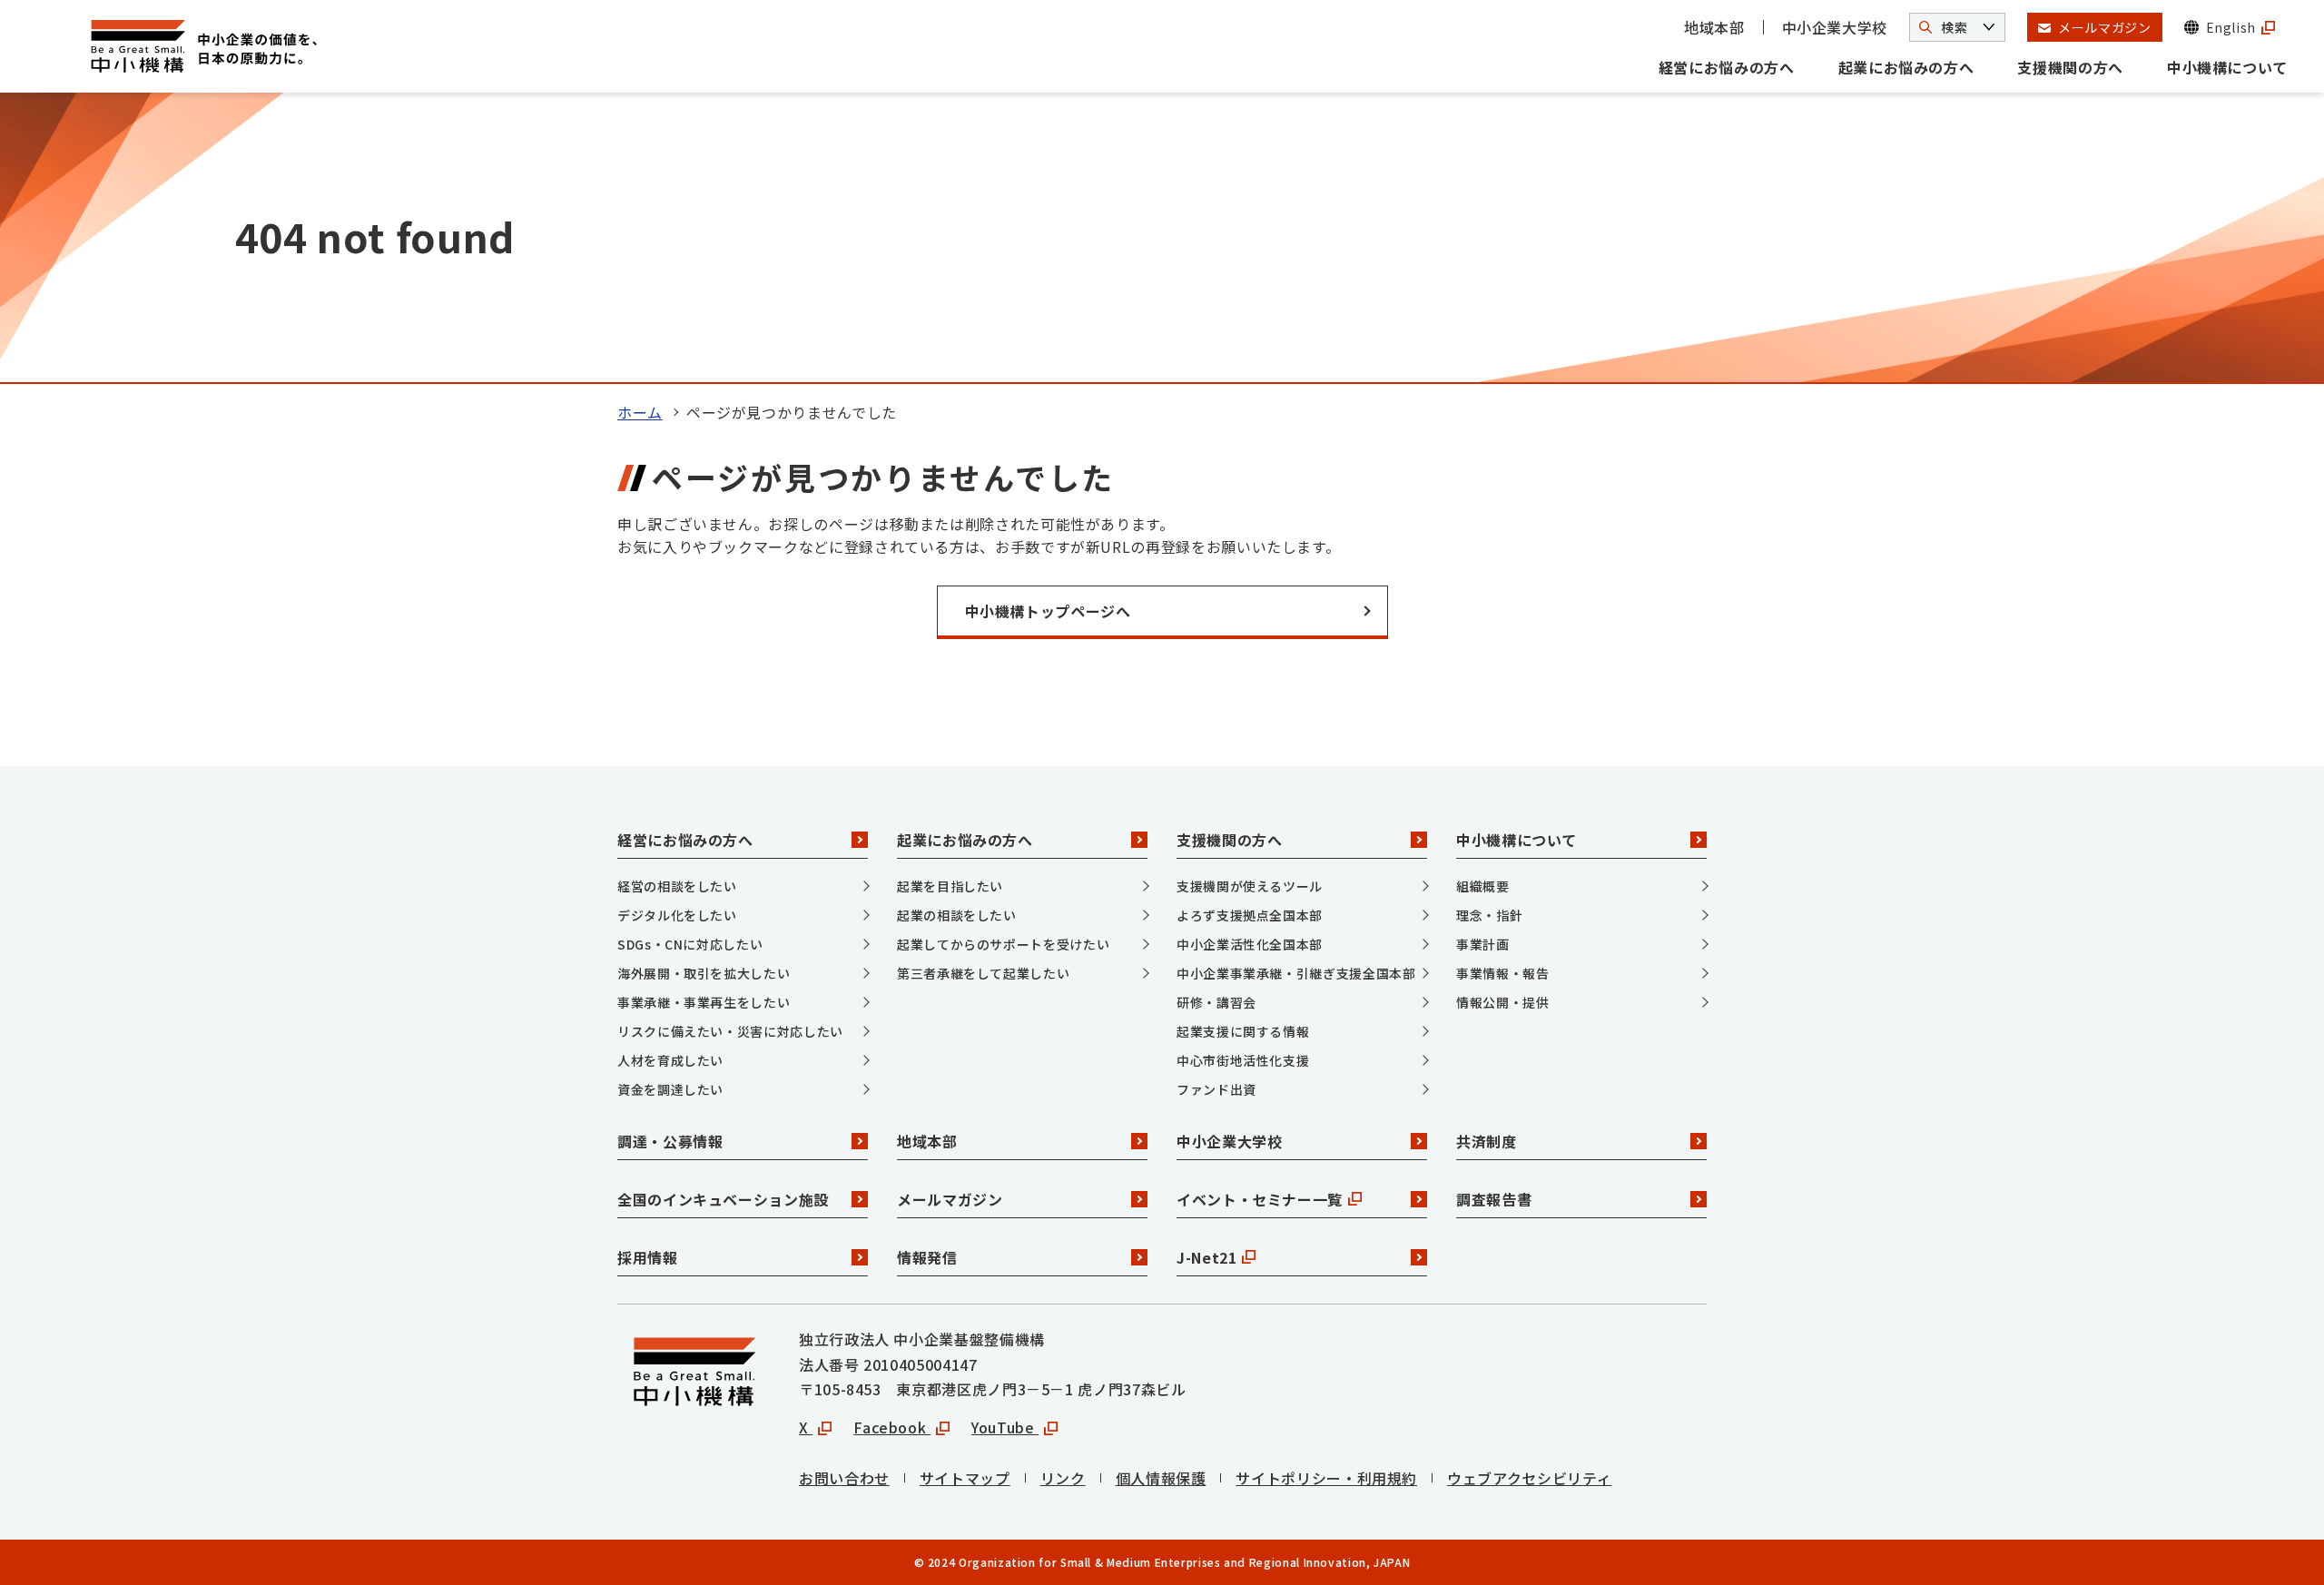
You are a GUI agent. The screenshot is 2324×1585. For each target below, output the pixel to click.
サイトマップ (965, 1478)
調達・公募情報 (670, 1141)
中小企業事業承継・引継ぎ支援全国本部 (1296, 973)
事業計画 (1483, 944)
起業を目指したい (950, 886)
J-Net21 (1206, 1257)
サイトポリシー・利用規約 (1326, 1478)
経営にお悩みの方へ (1727, 67)
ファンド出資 (1216, 1089)
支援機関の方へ (2070, 67)
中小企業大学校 (1835, 27)
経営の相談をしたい (677, 886)
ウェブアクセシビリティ (1529, 1478)
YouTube (1005, 1427)
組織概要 (1483, 886)
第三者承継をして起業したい (983, 973)
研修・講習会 (1216, 1002)
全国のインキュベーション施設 (723, 1199)
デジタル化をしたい (677, 915)
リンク (1063, 1478)
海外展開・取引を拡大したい (704, 973)
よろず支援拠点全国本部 (1250, 915)
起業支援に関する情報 (1243, 1031)
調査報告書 (1494, 1199)
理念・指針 (1489, 915)
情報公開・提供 (1502, 1002)
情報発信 (927, 1257)
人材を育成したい (670, 1060)
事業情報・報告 (1502, 973)
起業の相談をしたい (957, 915)
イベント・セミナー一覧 (1260, 1199)
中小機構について (2227, 67)
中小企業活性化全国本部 (1250, 944)
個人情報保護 (1161, 1478)
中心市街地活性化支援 (1243, 1060)
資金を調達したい (670, 1089)
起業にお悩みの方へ (1906, 67)
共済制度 (1487, 1141)
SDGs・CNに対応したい (690, 944)
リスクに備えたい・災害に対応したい (730, 1031)
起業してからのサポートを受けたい (1003, 944)
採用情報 (648, 1257)
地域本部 (1714, 27)
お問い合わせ (844, 1478)
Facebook (892, 1427)
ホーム (640, 412)
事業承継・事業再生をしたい (704, 1002)
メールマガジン (950, 1199)
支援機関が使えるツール (1250, 886)
